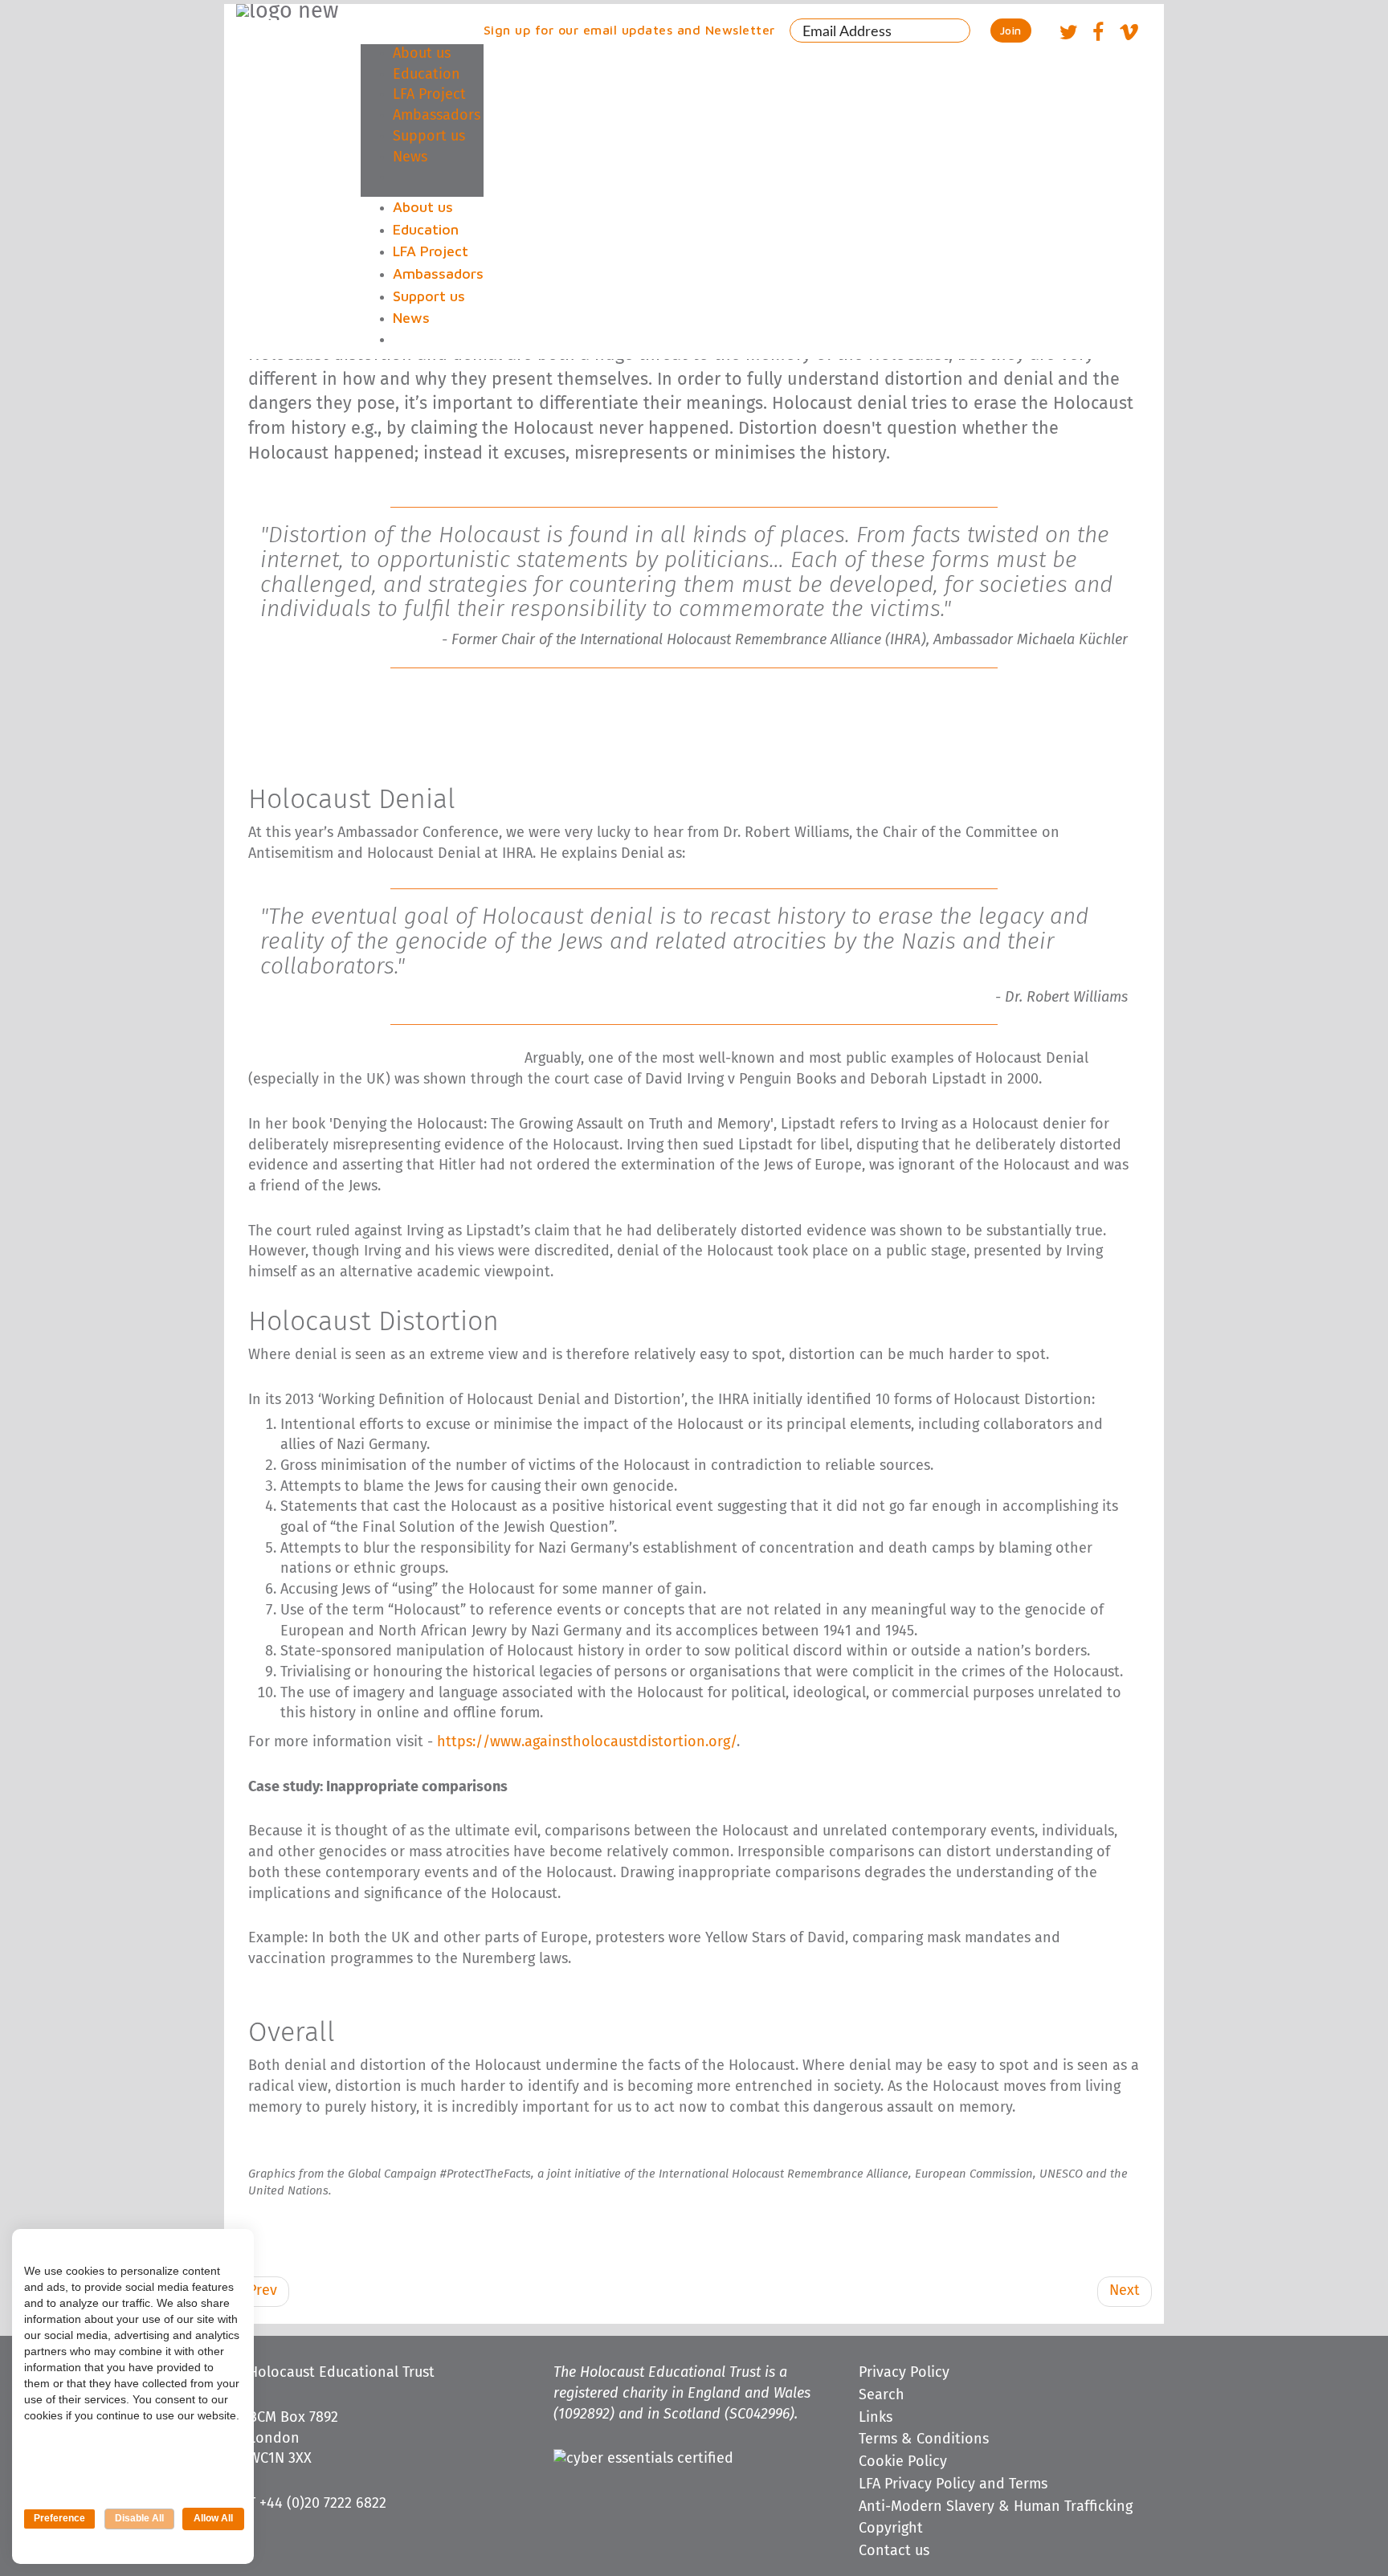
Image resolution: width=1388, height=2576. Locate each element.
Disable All (139, 2518)
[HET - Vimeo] (1129, 35)
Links (876, 2418)
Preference (59, 2518)
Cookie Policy (903, 2462)
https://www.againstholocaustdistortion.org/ (587, 1742)
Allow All (213, 2518)
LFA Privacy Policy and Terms (953, 2484)
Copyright (891, 2529)
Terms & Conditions (924, 2439)
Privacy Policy (904, 2373)
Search (882, 2395)
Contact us (894, 2551)
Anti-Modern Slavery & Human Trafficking (996, 2507)
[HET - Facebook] (1098, 35)
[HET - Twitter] (1068, 35)
